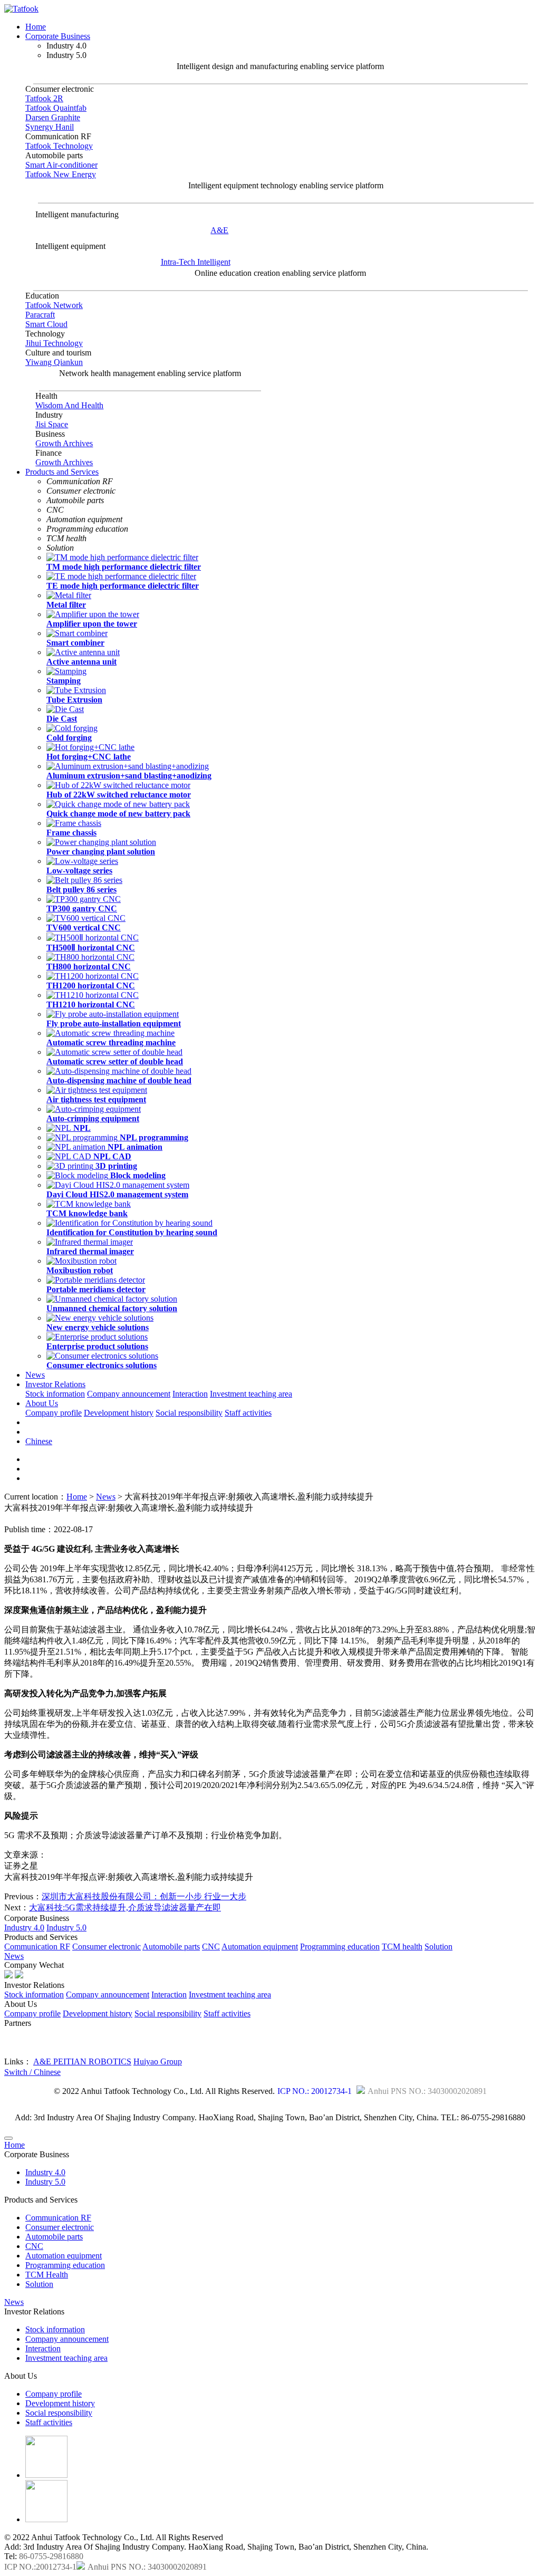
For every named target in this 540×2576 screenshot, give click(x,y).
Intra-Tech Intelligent (196, 262)
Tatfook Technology (59, 146)
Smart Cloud (46, 324)
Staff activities (248, 1413)
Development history (119, 1413)
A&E (219, 230)
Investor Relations (55, 1384)
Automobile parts (171, 1947)
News (35, 1375)
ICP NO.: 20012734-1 (315, 2091)
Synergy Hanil (50, 127)
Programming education (340, 1947)
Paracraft (40, 315)
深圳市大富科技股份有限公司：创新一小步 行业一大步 (144, 1896)
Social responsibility (189, 1413)
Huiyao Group (158, 2061)
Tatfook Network (54, 305)
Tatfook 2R (44, 98)
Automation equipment (260, 1947)
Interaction (190, 1394)
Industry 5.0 (66, 1928)
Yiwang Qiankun (54, 362)
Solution (438, 1947)
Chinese (39, 1441)
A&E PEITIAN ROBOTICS (82, 2061)
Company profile (54, 1413)
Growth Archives (64, 443)
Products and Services (62, 472)
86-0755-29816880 (51, 2556)
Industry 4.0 (24, 1928)
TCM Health (47, 2275)
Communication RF (37, 1947)
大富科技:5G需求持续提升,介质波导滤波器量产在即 (125, 1907)
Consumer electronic (107, 1947)
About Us (42, 1403)
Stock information (55, 1394)
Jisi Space (52, 424)
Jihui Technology (54, 343)
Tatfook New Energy (61, 174)
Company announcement (129, 1394)
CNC (211, 1947)
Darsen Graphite (53, 117)
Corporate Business (58, 36)
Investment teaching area (251, 1394)
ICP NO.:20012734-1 (40, 2567)
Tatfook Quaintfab (56, 108)
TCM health (402, 1947)
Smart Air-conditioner (61, 165)
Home (36, 27)
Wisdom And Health (69, 405)
